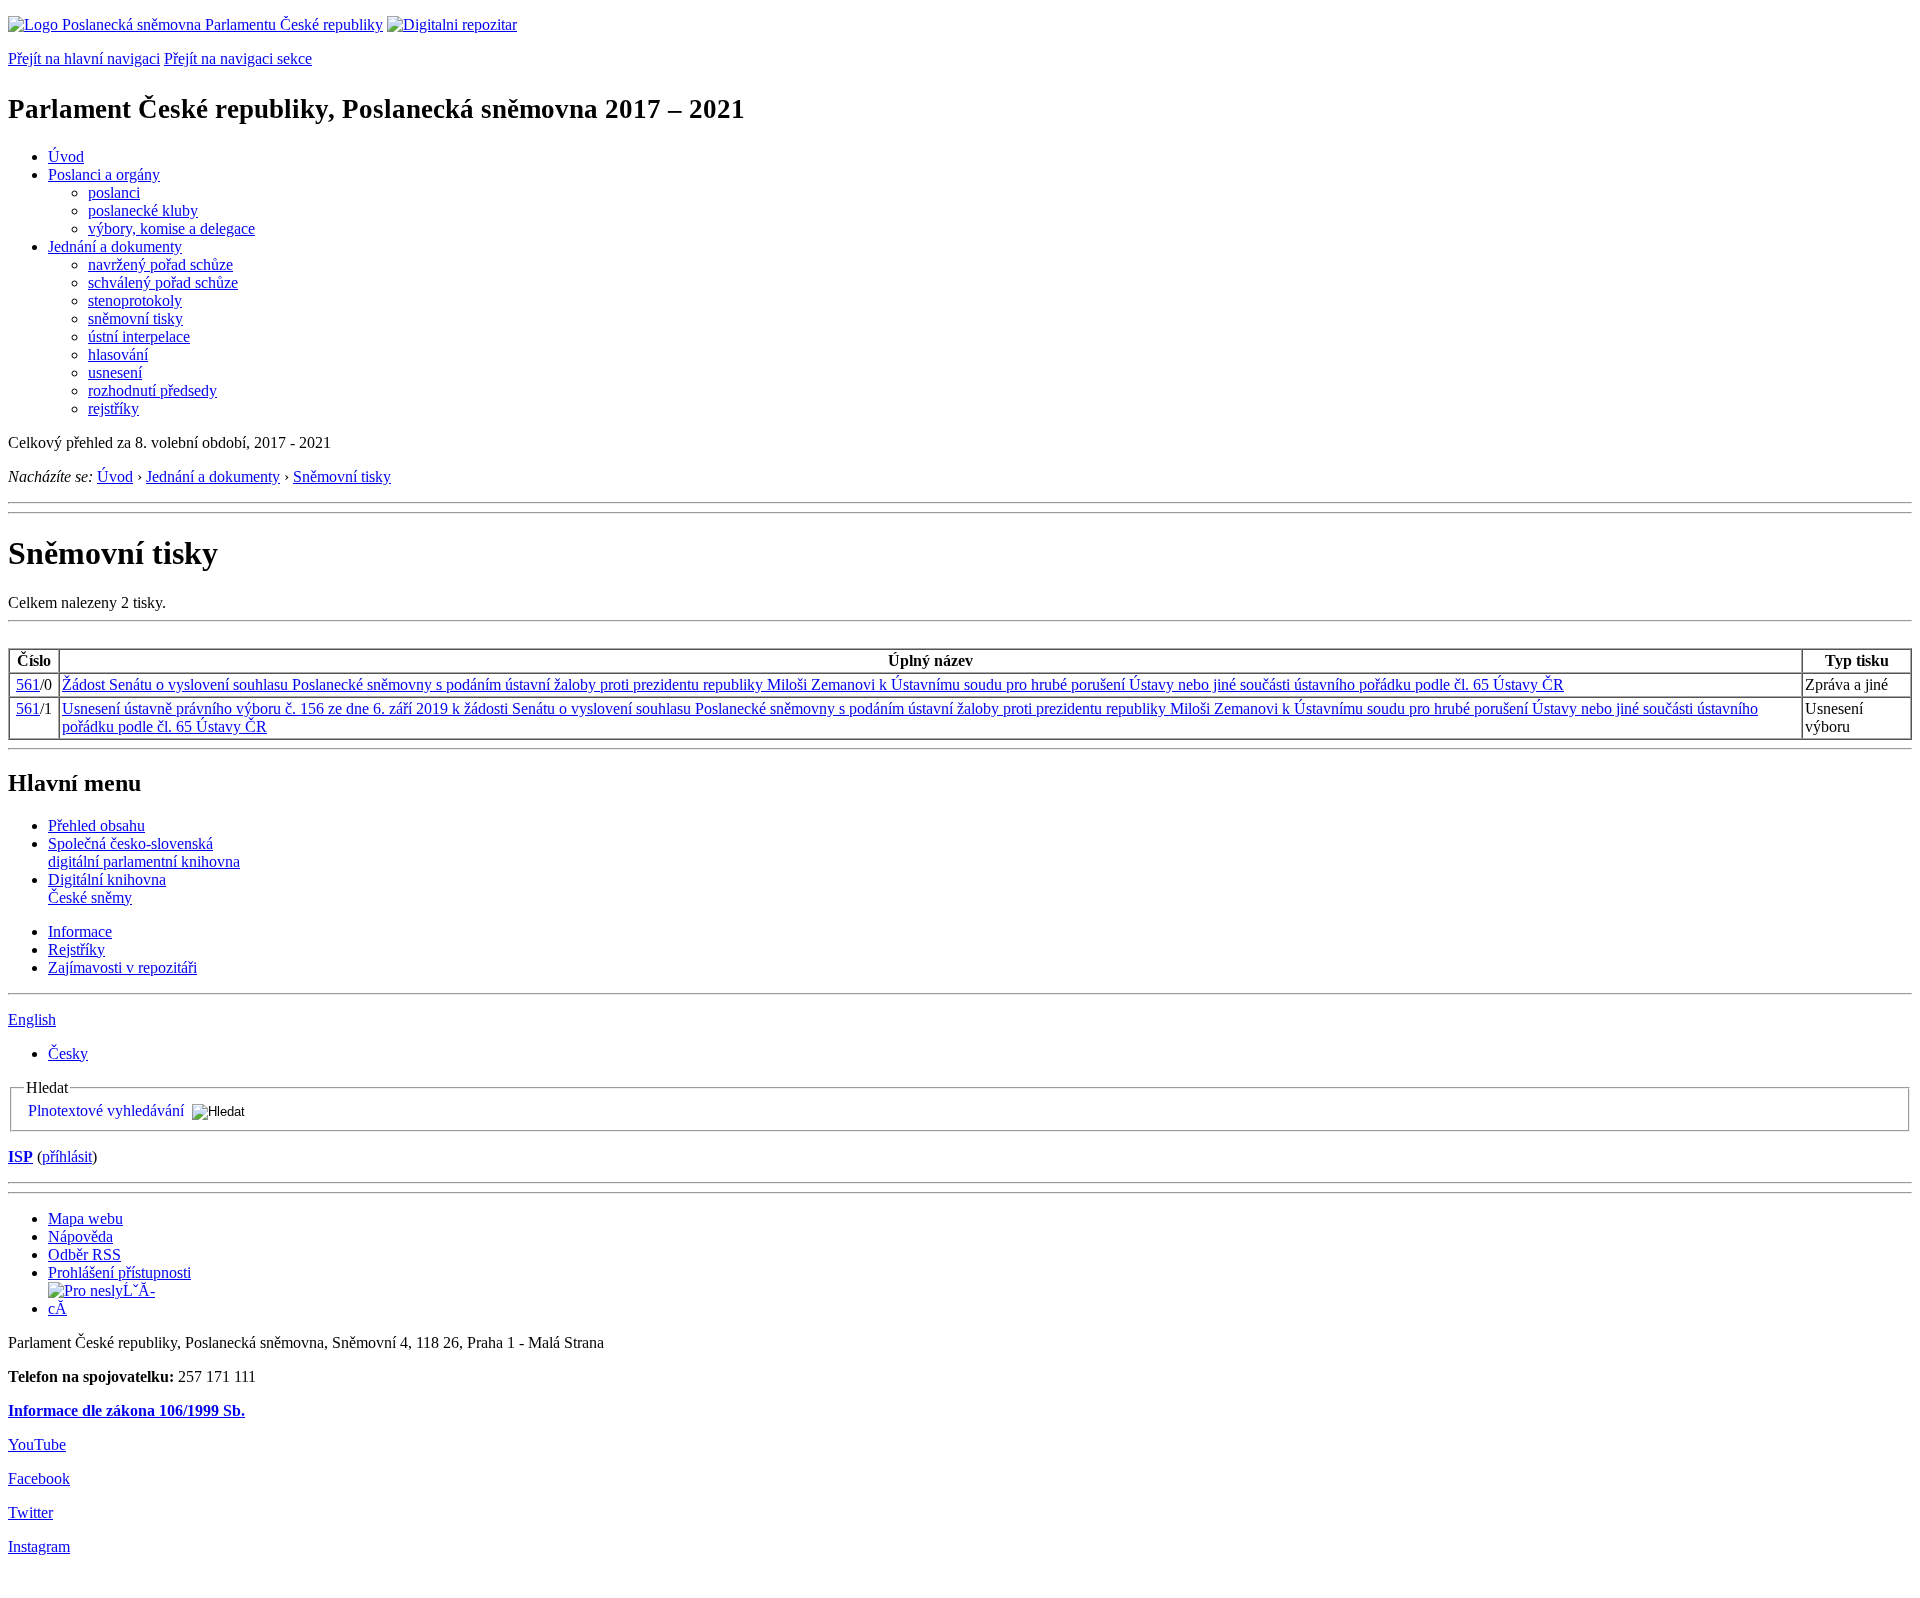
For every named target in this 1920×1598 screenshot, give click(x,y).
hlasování (118, 354)
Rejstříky (76, 949)
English (32, 1019)
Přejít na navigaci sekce (238, 58)
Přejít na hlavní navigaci (84, 58)
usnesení (115, 372)
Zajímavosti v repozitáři (122, 967)
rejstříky (113, 408)
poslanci (114, 192)
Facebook (39, 1478)
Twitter (30, 1512)
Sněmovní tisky (342, 476)
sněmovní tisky (135, 318)
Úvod (66, 156)
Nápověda (80, 1236)
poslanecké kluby (143, 210)
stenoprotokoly (135, 300)
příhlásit (67, 1156)
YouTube (37, 1444)
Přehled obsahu (96, 825)
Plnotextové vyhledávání (106, 1110)
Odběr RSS (84, 1254)
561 (28, 684)
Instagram (39, 1546)
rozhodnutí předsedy (152, 390)
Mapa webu (85, 1218)
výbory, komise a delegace (171, 228)
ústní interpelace (139, 336)
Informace (80, 931)
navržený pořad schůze (160, 264)
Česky (68, 1053)
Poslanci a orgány (104, 174)
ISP (20, 1156)
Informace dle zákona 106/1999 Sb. (126, 1410)
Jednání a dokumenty (115, 246)
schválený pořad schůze (163, 282)
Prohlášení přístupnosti (119, 1272)
